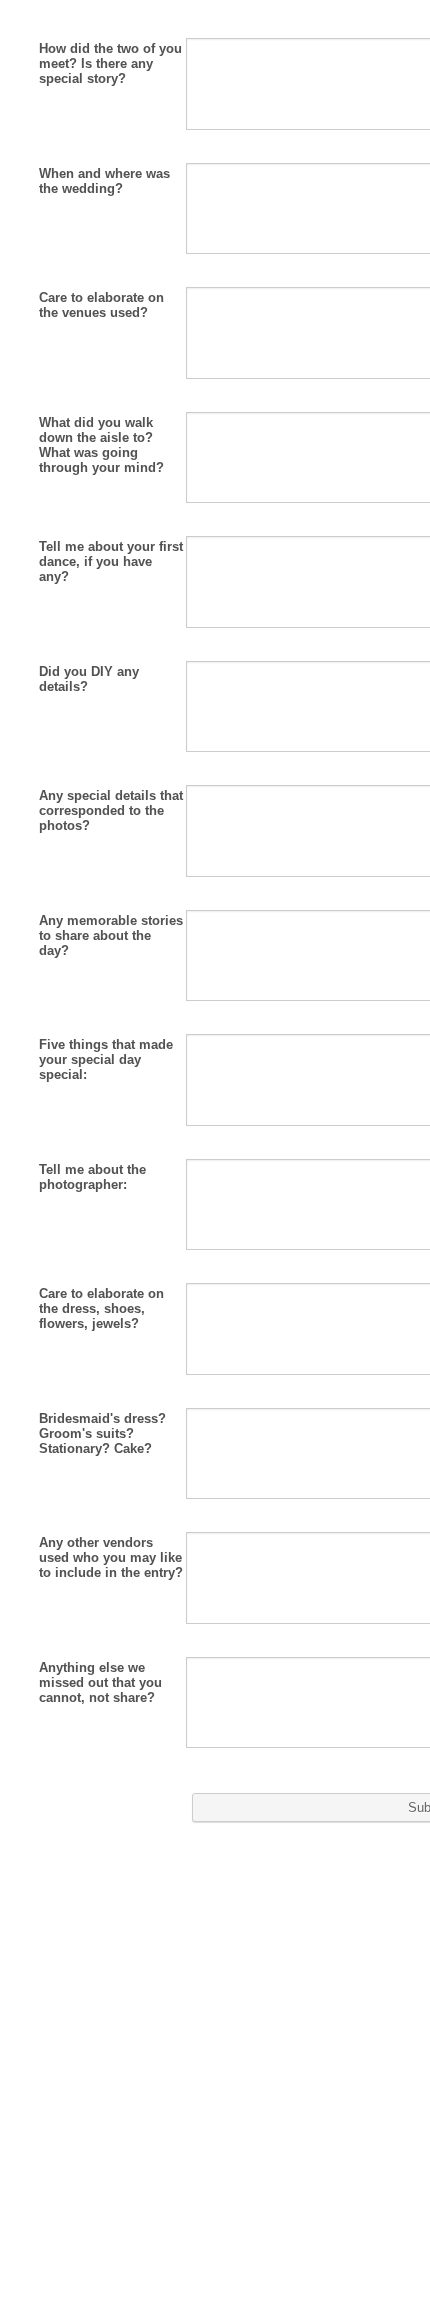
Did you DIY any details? (89, 679)
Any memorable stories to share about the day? (111, 935)
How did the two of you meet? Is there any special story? (110, 63)
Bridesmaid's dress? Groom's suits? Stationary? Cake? (102, 1433)
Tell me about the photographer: (92, 1177)
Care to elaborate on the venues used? (101, 305)
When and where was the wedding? (104, 181)
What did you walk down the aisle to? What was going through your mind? (101, 445)
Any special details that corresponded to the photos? (111, 810)
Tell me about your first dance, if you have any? (111, 561)
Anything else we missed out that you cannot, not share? (100, 1682)
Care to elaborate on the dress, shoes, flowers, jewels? (101, 1308)
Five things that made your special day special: (106, 1059)
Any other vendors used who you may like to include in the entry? (111, 1557)
